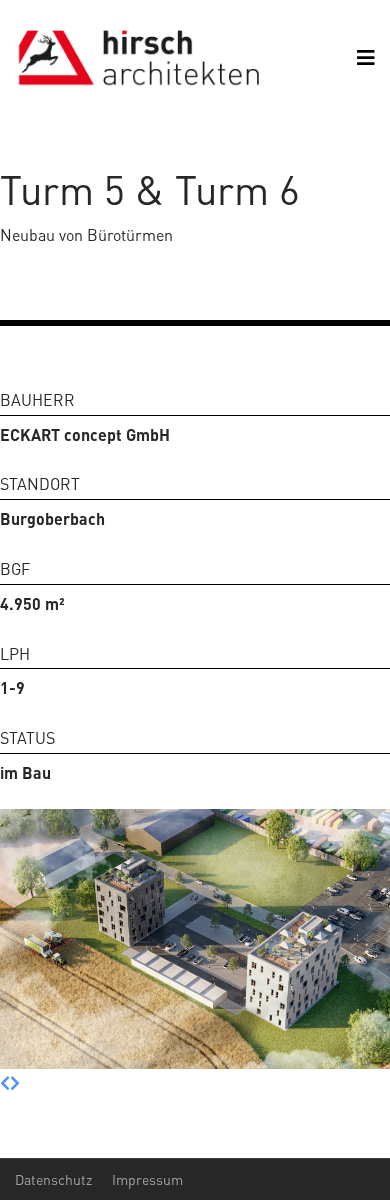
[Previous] (5, 1082)
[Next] (15, 1082)
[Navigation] (366, 57)
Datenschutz (53, 1179)
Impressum (147, 1179)
